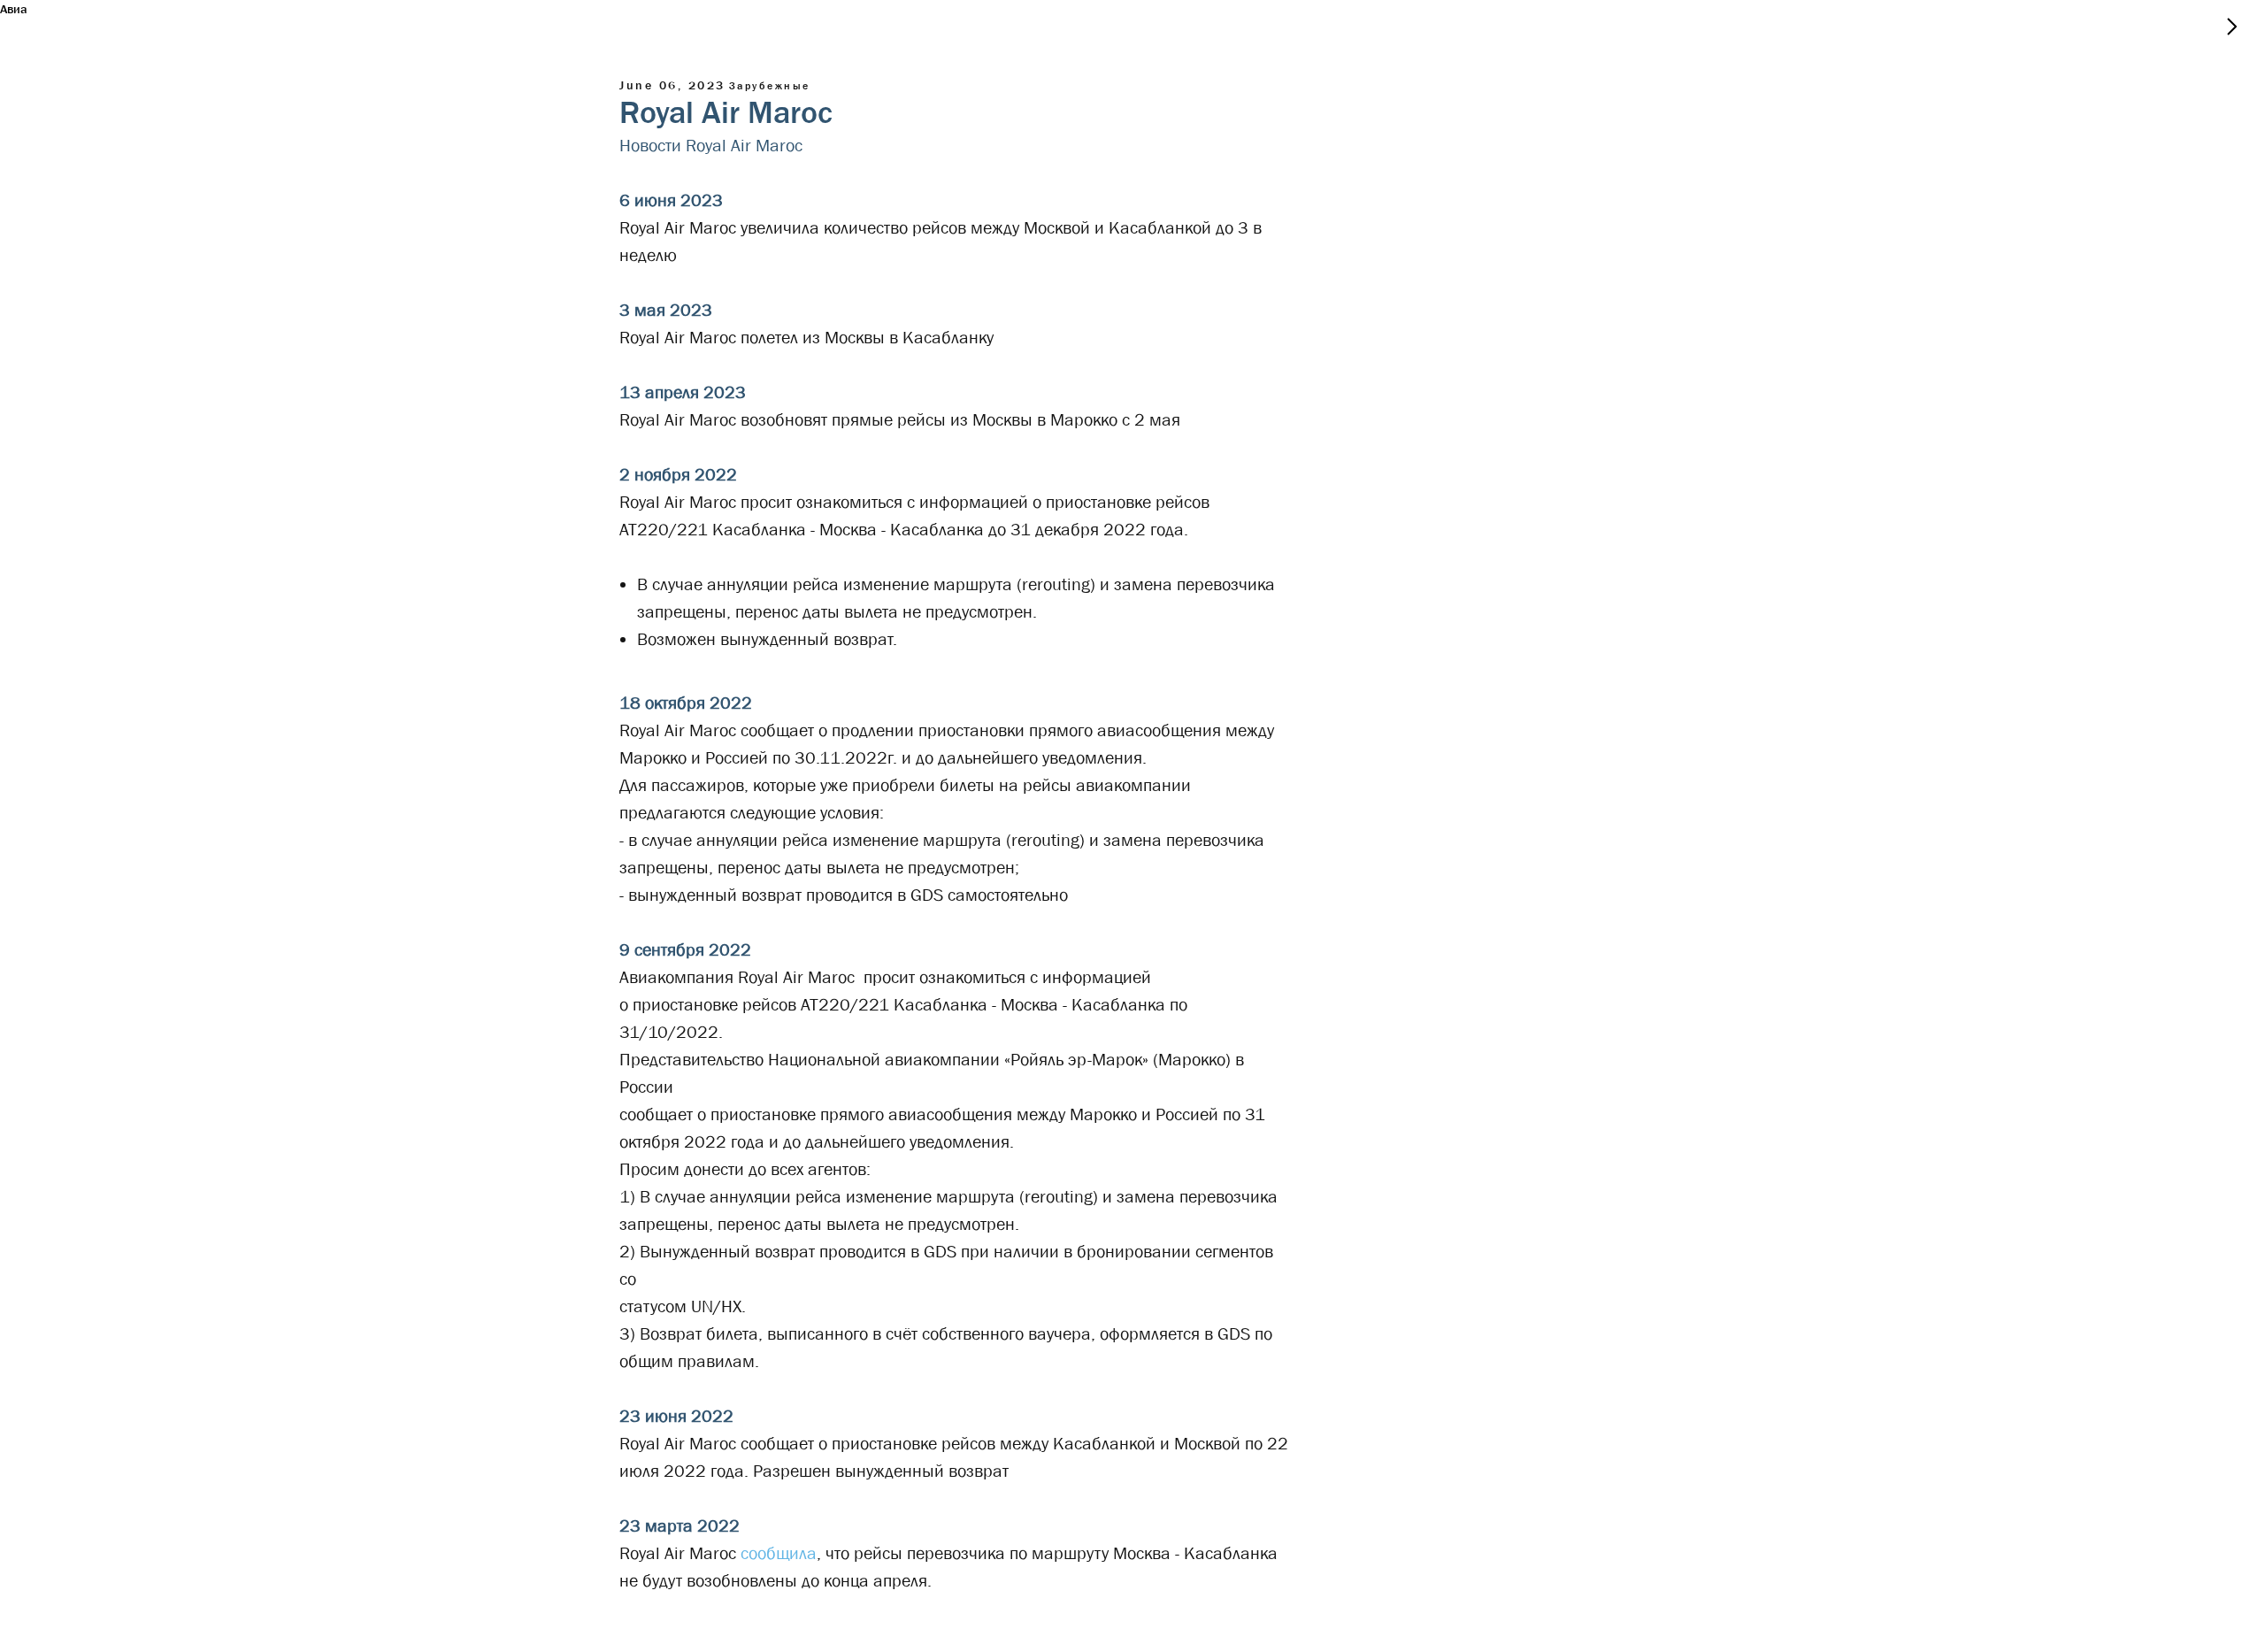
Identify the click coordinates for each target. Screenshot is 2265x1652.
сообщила (779, 1553)
